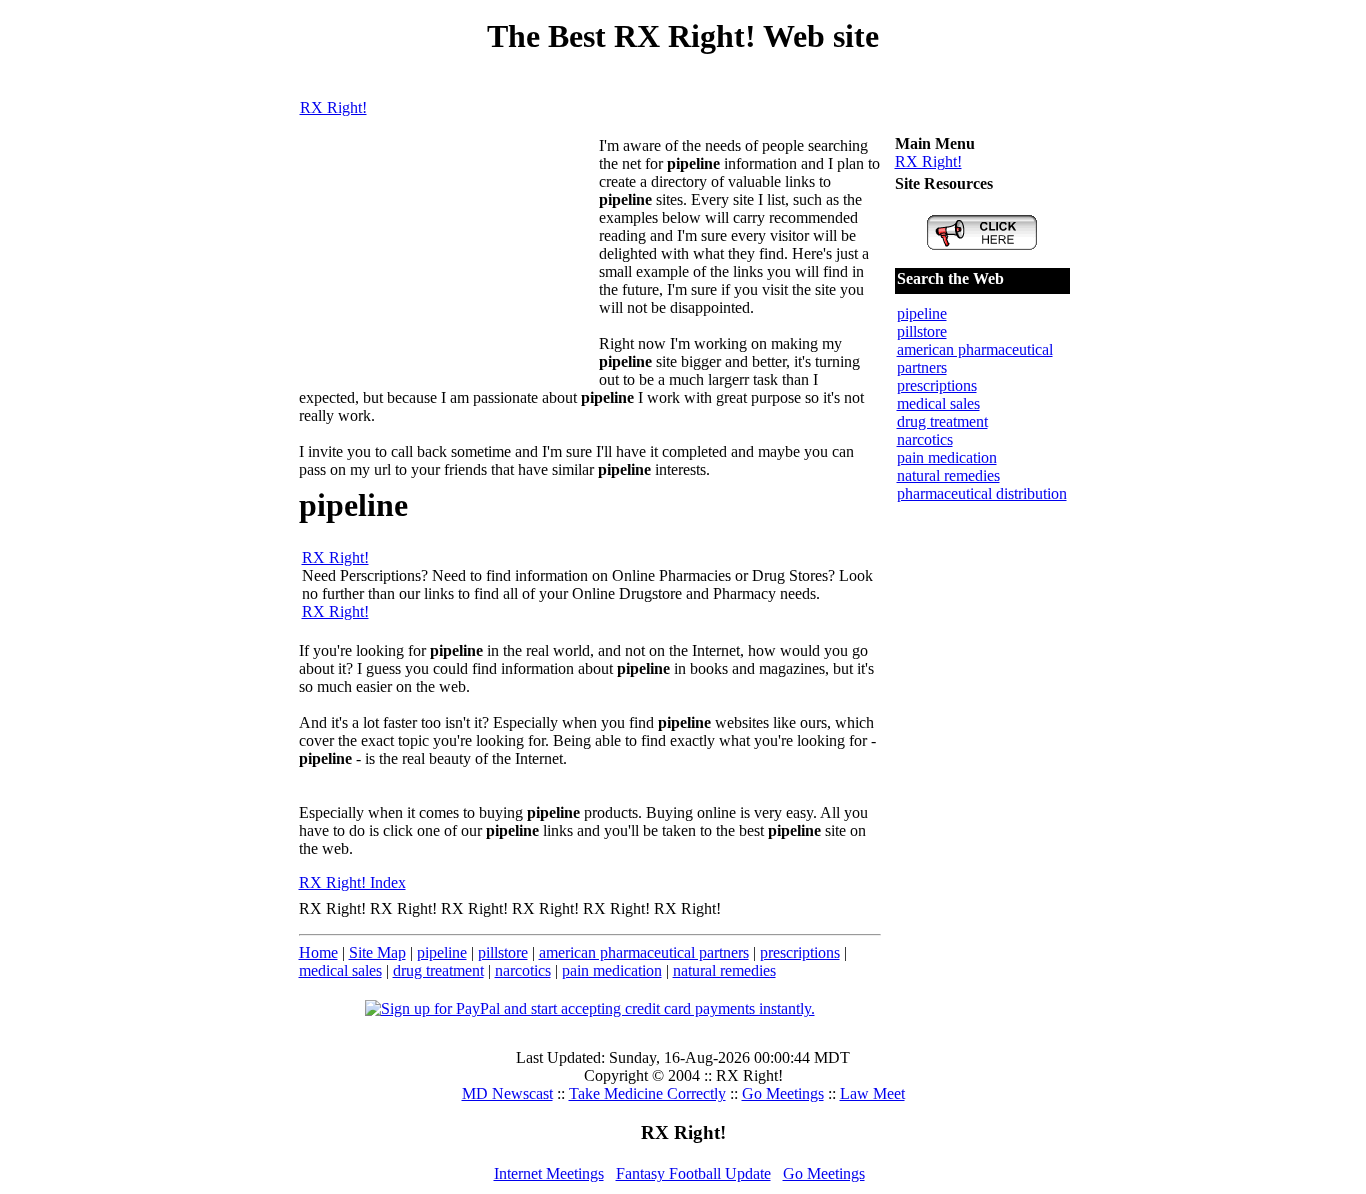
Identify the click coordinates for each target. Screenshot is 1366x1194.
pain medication (612, 970)
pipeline (442, 952)
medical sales (340, 970)
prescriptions (800, 952)
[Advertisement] (449, 262)
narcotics (523, 970)
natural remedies (724, 970)
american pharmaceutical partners (644, 952)
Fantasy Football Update (693, 1173)
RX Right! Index (352, 882)
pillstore (503, 952)
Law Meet (872, 1093)
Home (318, 952)
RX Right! (333, 107)
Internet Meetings (549, 1173)
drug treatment (438, 970)
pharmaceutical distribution (982, 493)
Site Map (377, 952)
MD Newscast (507, 1093)
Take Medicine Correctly (647, 1093)
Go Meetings (783, 1093)
